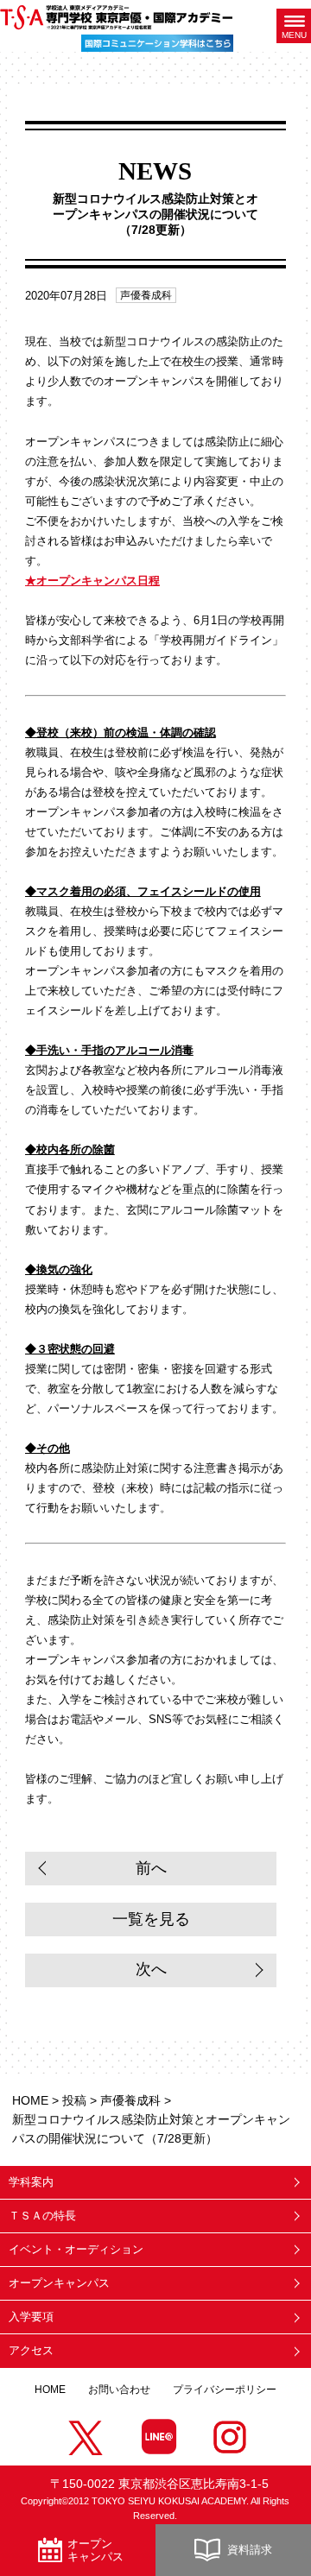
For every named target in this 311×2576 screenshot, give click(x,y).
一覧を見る (151, 1919)
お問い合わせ (119, 2390)
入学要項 (31, 2317)
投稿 (74, 2100)
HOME (30, 2100)
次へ (151, 1969)
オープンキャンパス (59, 2283)
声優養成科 (146, 295)
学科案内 (31, 2182)
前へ (151, 1868)
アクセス (31, 2350)
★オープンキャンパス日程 (92, 581)
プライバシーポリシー (225, 2390)
